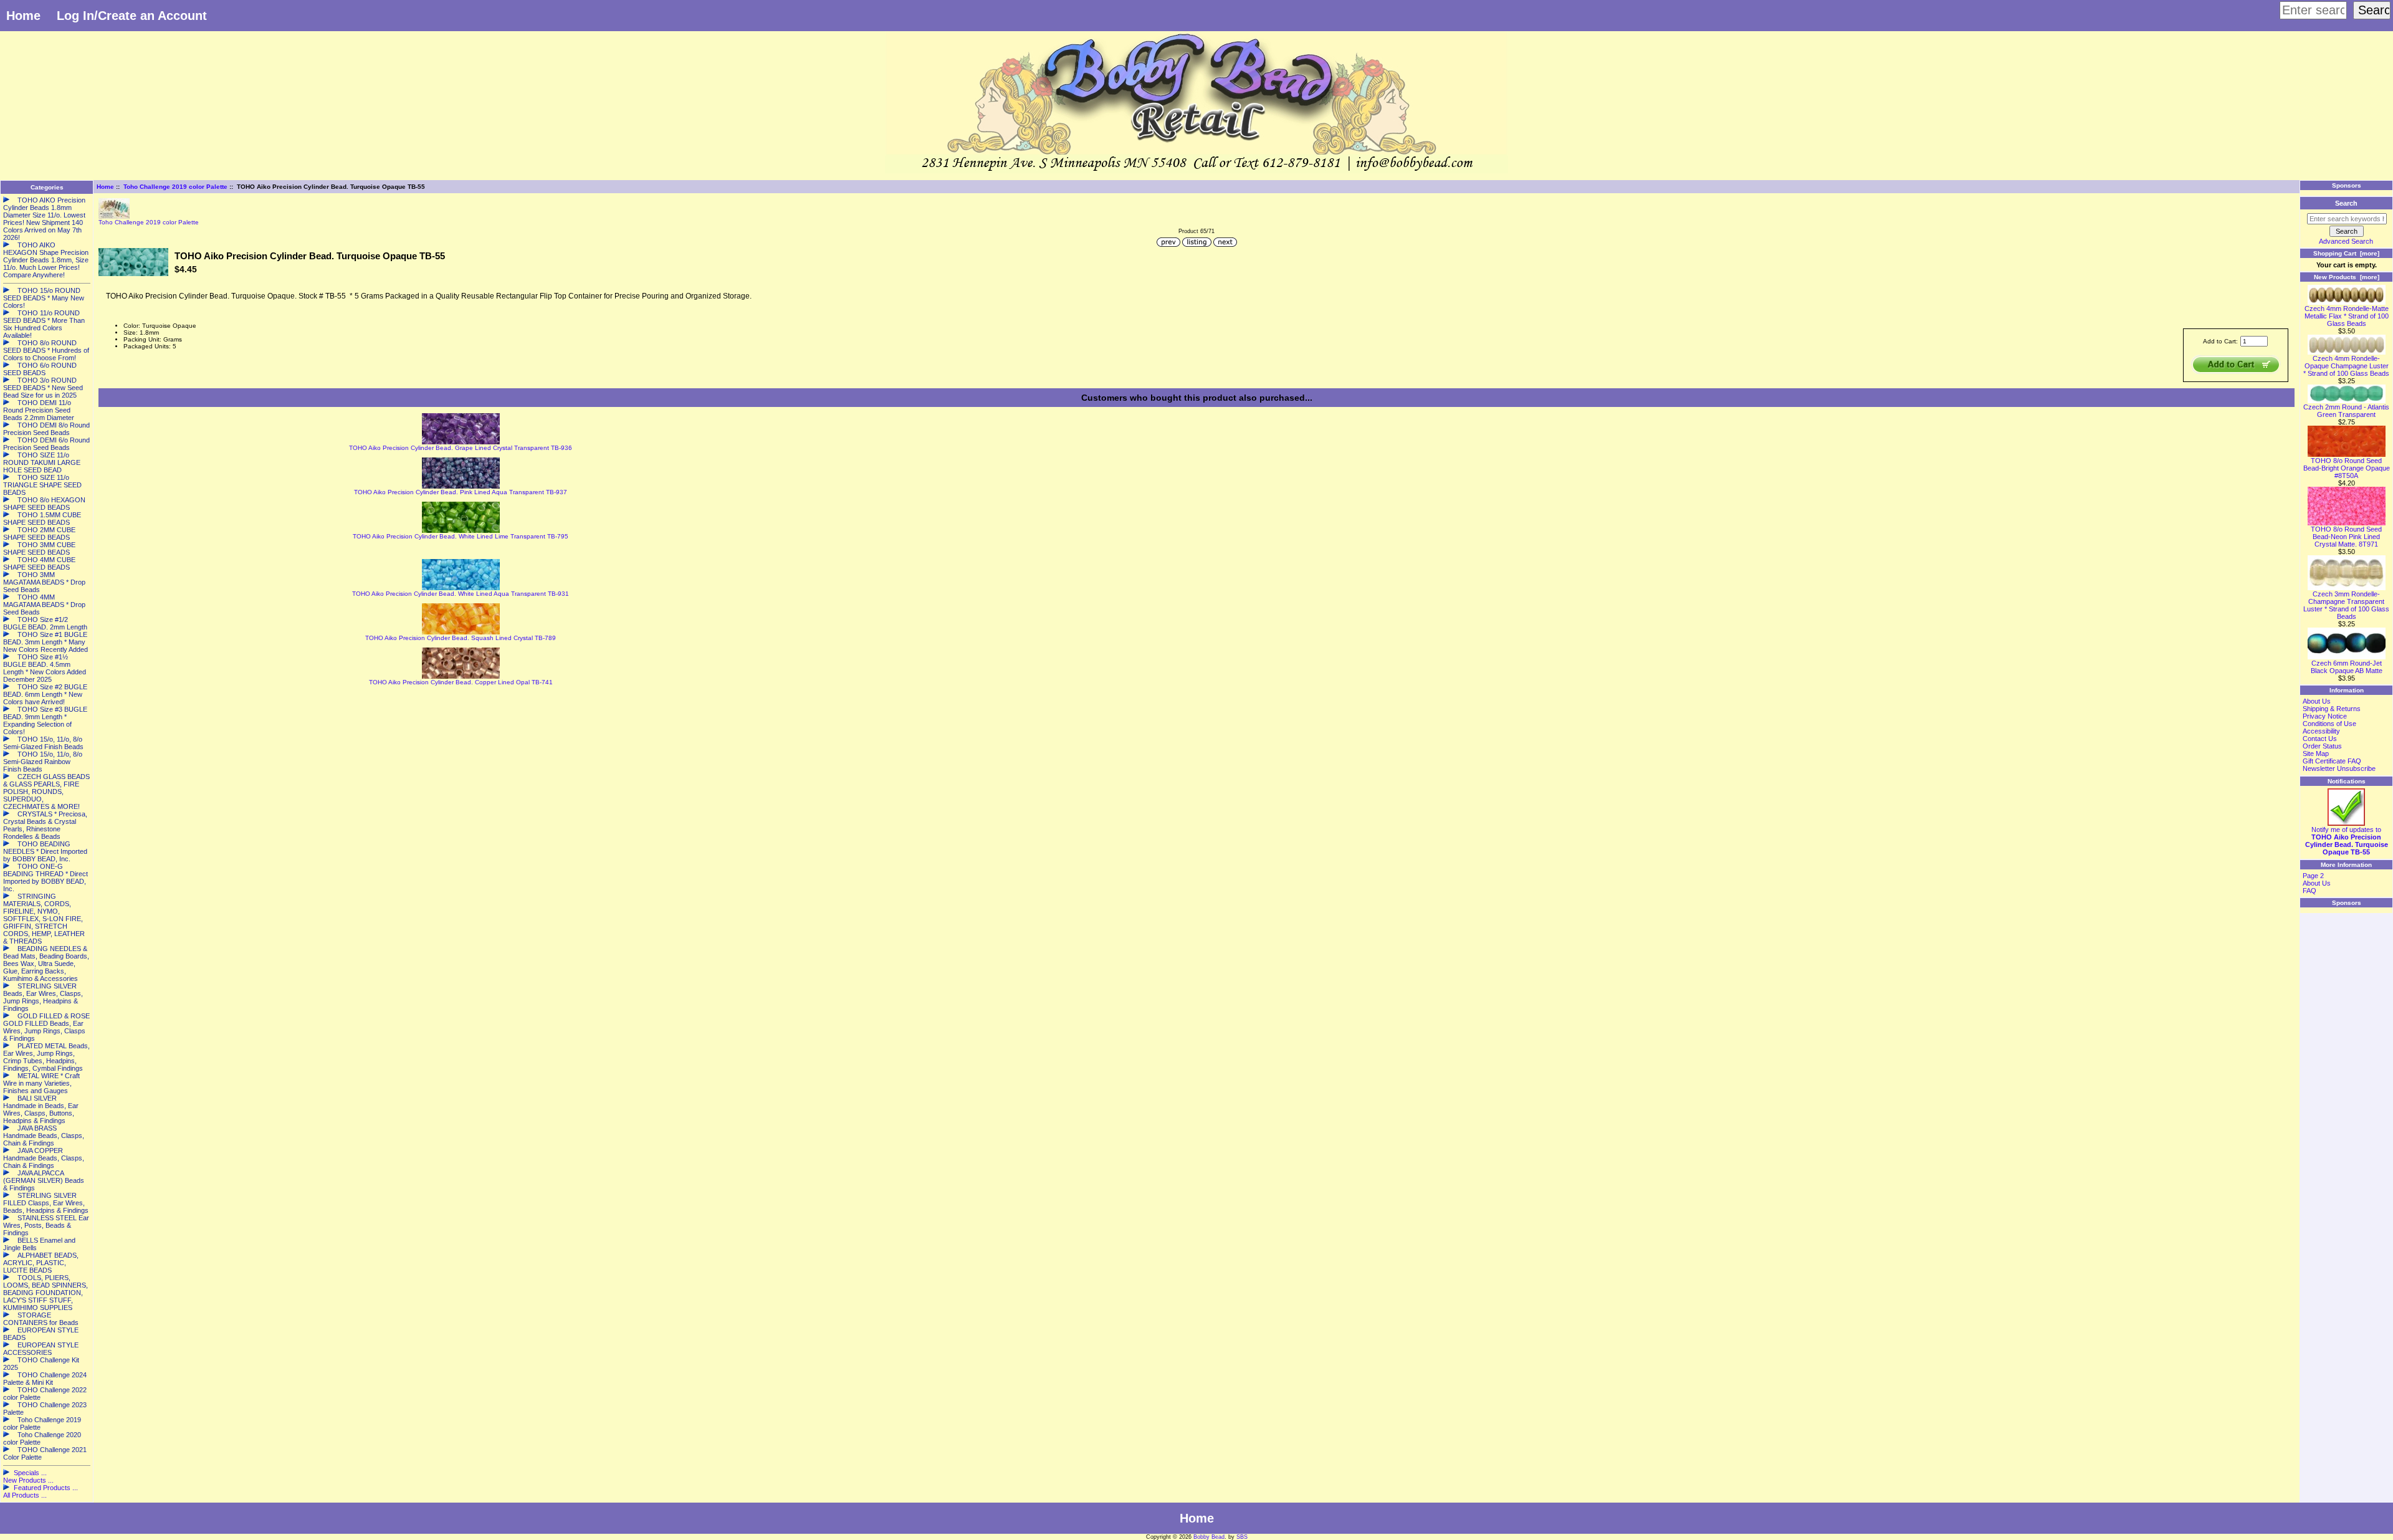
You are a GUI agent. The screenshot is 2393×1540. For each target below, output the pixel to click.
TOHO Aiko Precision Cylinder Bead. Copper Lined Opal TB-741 (461, 682)
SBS (1242, 1537)
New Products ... (28, 1480)
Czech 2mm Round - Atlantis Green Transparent (2346, 411)
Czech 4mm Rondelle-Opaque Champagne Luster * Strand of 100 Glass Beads (2346, 366)
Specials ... (30, 1473)
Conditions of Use (2329, 724)
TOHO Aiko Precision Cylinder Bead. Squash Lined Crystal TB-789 (461, 638)
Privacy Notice (2325, 716)
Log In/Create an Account (132, 16)
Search (2346, 203)
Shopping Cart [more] (2346, 253)
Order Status (2322, 746)
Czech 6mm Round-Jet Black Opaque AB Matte (2347, 667)
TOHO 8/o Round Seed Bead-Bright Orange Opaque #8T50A (2347, 468)
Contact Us (2320, 739)
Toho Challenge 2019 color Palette (175, 187)
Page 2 (2313, 876)
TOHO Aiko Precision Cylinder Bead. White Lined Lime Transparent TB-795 (461, 536)
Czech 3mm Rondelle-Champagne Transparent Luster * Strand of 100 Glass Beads (2346, 605)
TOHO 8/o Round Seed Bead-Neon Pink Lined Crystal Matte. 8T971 (2346, 537)
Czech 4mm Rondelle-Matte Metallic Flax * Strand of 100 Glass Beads (2347, 316)
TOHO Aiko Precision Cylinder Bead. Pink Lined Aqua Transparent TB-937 (461, 492)
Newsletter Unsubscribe (2339, 768)
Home (23, 16)
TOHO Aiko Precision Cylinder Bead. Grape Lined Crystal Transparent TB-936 (461, 448)
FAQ (2309, 891)
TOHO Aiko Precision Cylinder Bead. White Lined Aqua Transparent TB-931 (461, 594)
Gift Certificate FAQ (2332, 761)
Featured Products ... (46, 1488)
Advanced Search (2346, 241)
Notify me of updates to (2347, 841)
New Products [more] (2347, 277)
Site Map (2316, 753)
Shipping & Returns (2332, 709)
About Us (2317, 701)
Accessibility (2321, 731)
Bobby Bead (1209, 1537)
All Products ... (25, 1495)
